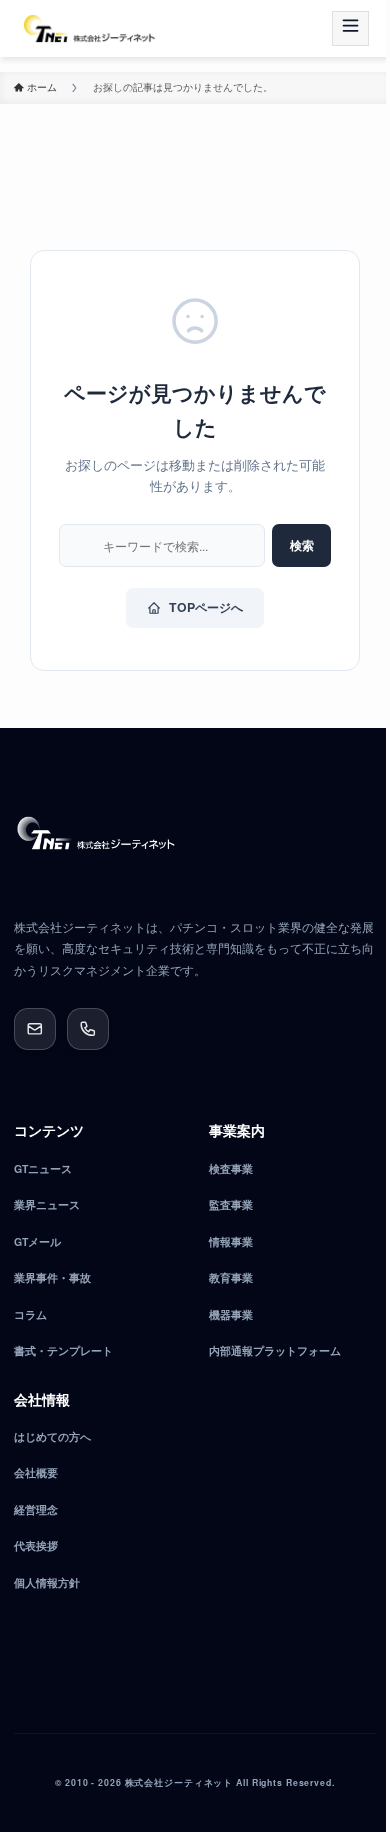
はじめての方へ (52, 1436)
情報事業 (231, 1241)
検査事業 (231, 1168)
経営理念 (36, 1509)
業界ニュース (47, 1204)
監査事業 (231, 1204)
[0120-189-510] (88, 1029)
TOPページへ (206, 607)
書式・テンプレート (63, 1350)
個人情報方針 (47, 1582)
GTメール (37, 1241)
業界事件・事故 (52, 1277)
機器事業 (231, 1314)
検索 (302, 545)
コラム (30, 1314)
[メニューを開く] (350, 29)
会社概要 (36, 1472)
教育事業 (231, 1277)
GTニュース (43, 1168)
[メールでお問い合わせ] (35, 1029)
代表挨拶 (36, 1545)
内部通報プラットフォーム (275, 1350)
